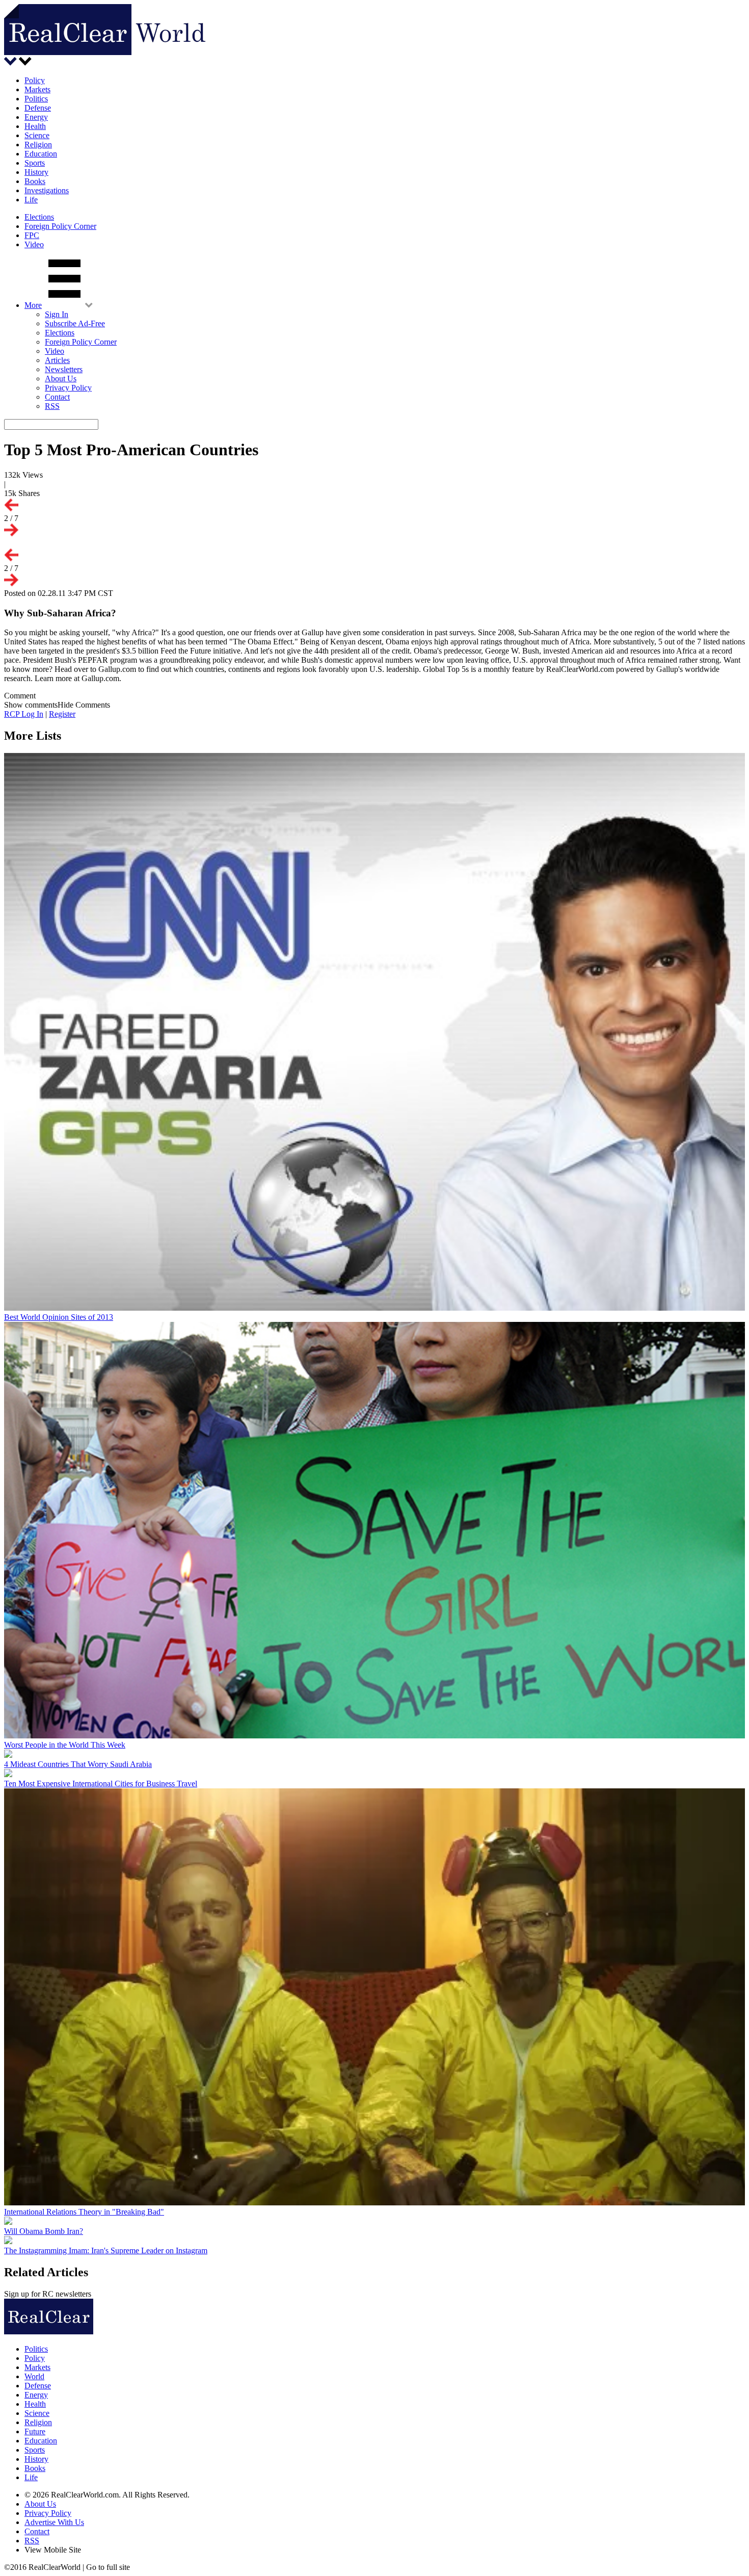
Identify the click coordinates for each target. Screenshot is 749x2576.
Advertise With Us (54, 2522)
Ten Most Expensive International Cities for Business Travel (101, 1784)
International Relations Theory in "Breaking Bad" (84, 2212)
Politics (36, 99)
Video (34, 244)
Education (41, 154)
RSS (52, 406)
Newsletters (64, 369)
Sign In (57, 314)
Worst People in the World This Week (65, 1745)
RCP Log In (24, 714)
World (34, 2376)
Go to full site (108, 2567)
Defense (38, 108)
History (36, 172)
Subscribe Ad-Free (75, 323)
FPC (32, 235)
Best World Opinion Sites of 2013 (59, 1317)
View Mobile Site (53, 2550)
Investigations (47, 190)
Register (62, 714)
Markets (37, 89)
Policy (35, 80)
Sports (35, 163)
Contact (57, 397)
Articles (57, 360)
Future (35, 2431)
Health (35, 126)
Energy (36, 117)
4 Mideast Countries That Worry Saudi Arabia (78, 1764)
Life (31, 200)
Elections (39, 217)
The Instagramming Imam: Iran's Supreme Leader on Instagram (106, 2250)
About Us (61, 379)
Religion (38, 145)
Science (37, 135)
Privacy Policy (68, 388)
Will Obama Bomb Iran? (44, 2231)
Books (35, 181)
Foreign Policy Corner (60, 226)
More (33, 305)
